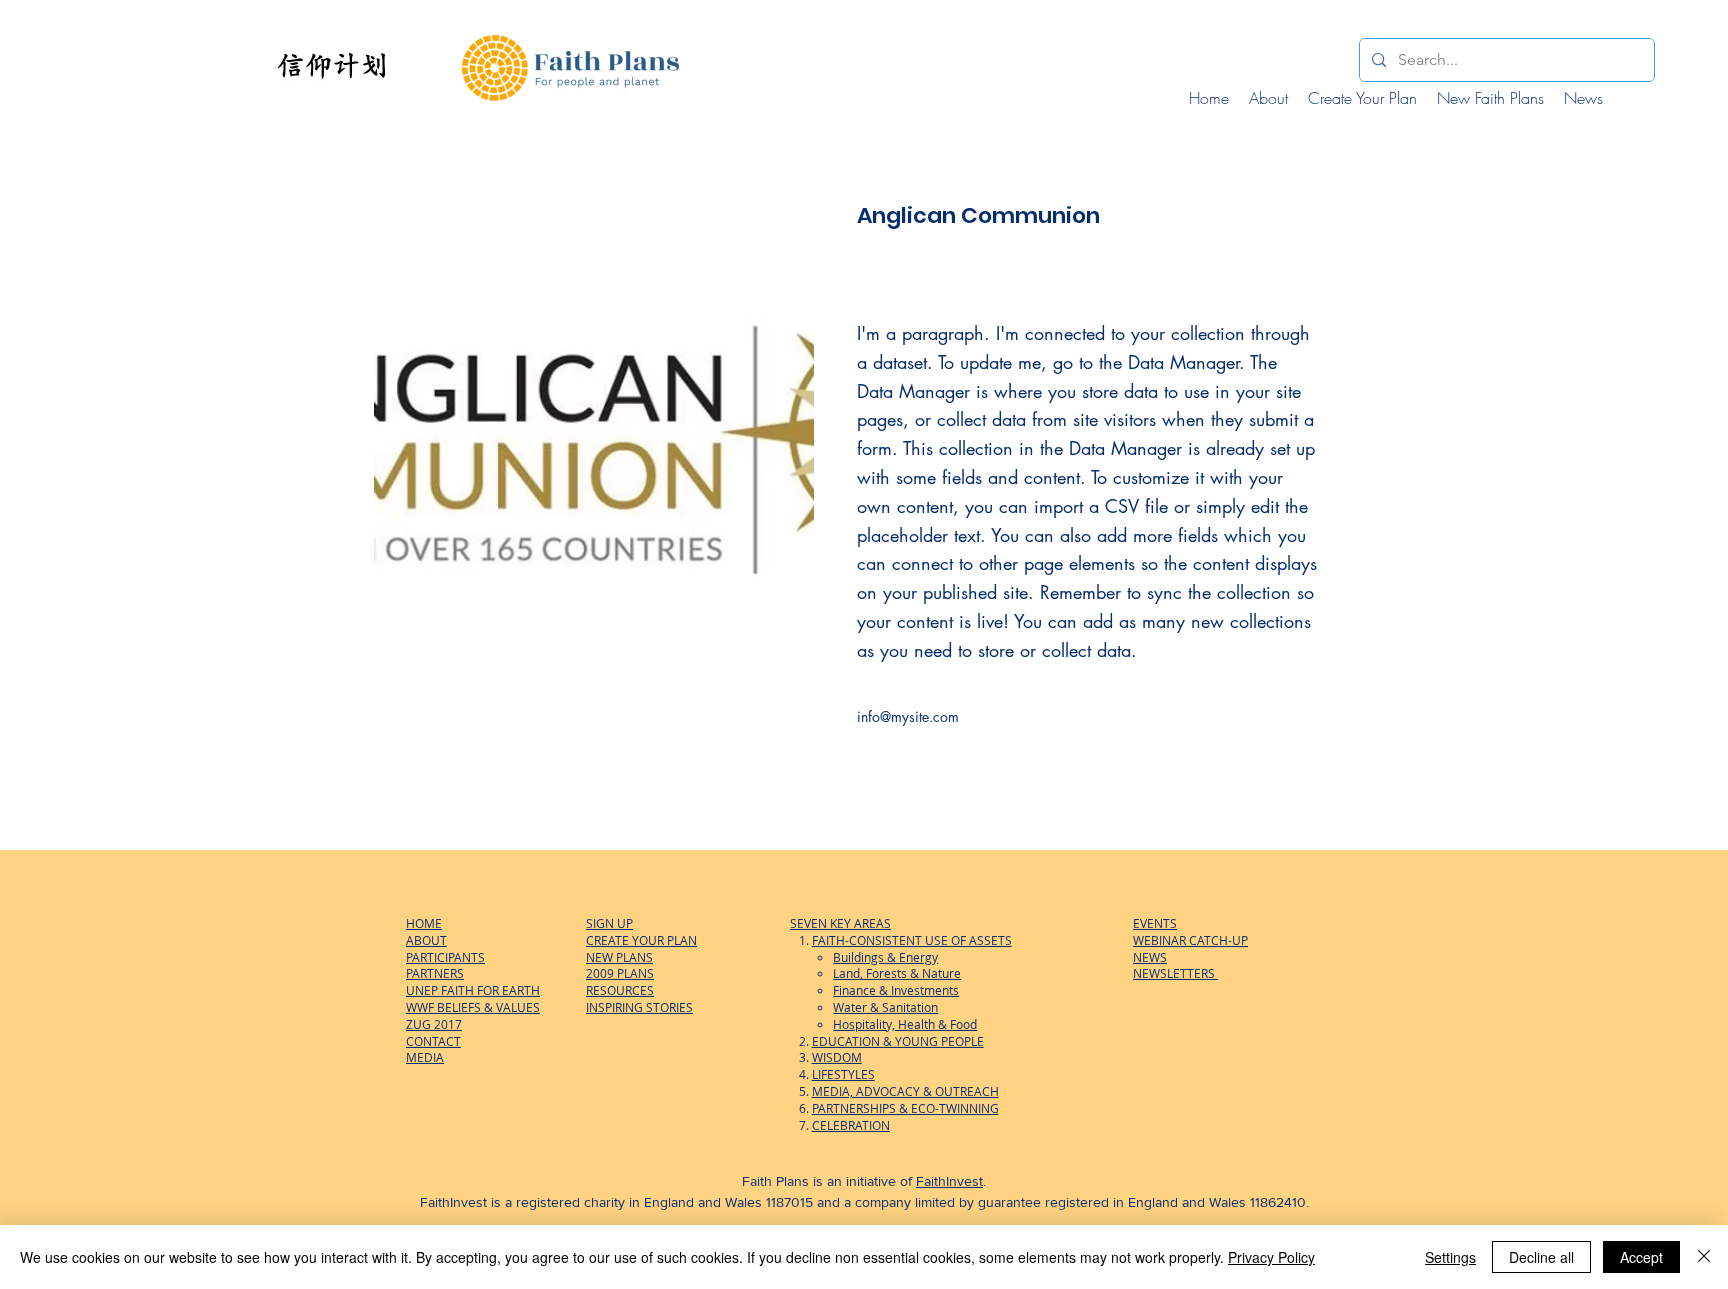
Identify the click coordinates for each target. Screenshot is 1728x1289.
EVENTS (1155, 923)
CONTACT (433, 1041)
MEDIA (425, 1057)
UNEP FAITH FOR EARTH (473, 990)
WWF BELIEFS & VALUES (473, 1007)
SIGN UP (609, 923)
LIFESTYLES (843, 1074)
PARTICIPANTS (445, 957)
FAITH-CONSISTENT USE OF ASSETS (912, 940)
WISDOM (837, 1057)
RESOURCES (620, 990)
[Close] (1704, 1257)
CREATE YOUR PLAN (641, 940)
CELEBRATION (851, 1125)
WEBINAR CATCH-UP (1190, 940)
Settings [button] (1450, 1257)
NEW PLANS (619, 957)
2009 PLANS (620, 973)
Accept (1641, 1257)
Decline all (1541, 1257)
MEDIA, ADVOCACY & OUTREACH (905, 1091)
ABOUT (426, 940)
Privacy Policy (1271, 1257)
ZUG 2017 (434, 1024)
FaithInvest (949, 1181)
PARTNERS (435, 973)
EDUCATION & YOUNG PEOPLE (898, 1041)
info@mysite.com (908, 716)
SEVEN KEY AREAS (840, 923)
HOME (424, 923)
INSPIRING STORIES (639, 1007)
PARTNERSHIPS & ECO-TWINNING (905, 1108)
